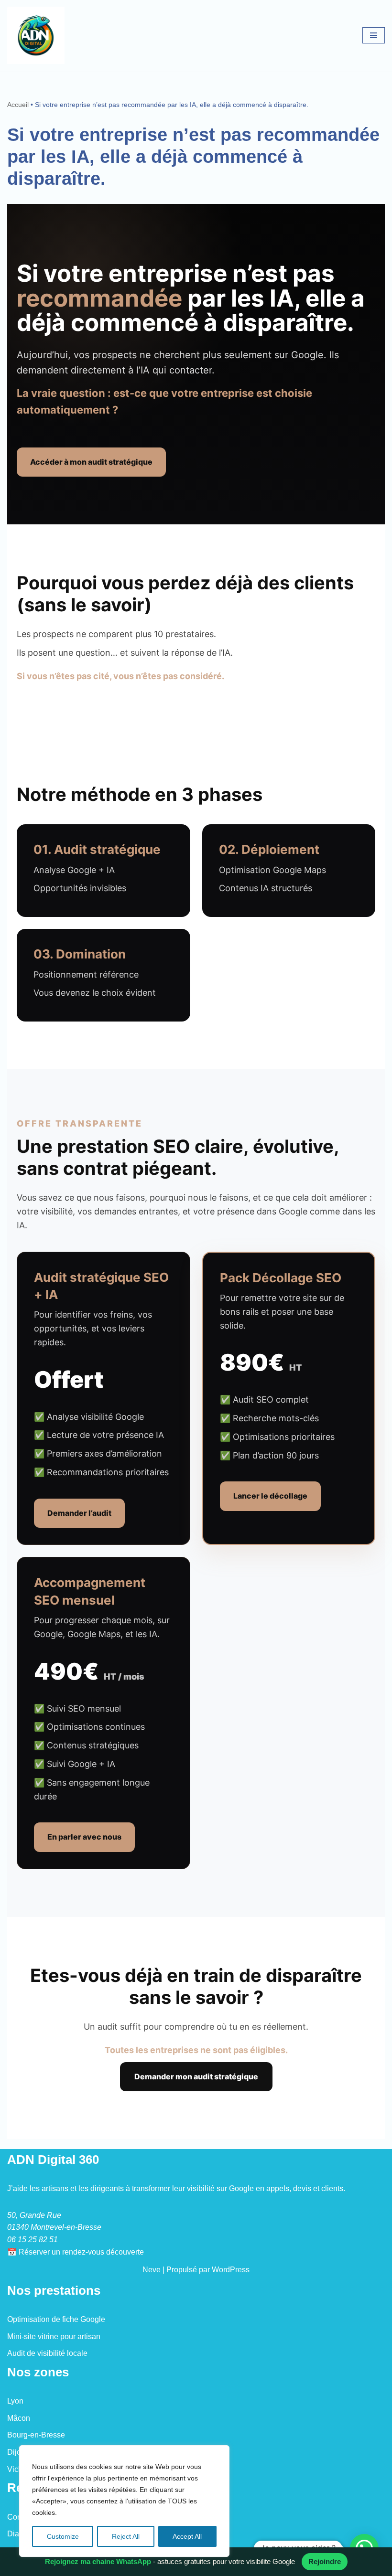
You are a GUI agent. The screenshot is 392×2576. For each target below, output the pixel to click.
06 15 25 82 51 (33, 2240)
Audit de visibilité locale (47, 2353)
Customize (63, 2536)
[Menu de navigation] (374, 35)
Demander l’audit (79, 1513)
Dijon (16, 2452)
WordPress (231, 2270)
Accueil (18, 105)
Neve (152, 2270)
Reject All (126, 2536)
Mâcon (19, 2418)
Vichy (17, 2469)
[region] (124, 2501)
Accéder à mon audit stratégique (91, 462)
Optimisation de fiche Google (56, 2319)
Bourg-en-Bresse (36, 2435)
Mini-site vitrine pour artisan (54, 2336)
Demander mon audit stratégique (196, 2076)
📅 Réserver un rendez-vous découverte (76, 2252)
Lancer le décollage (270, 1496)
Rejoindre (325, 2561)
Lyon (15, 2401)
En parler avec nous (84, 1837)
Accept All (187, 2536)
